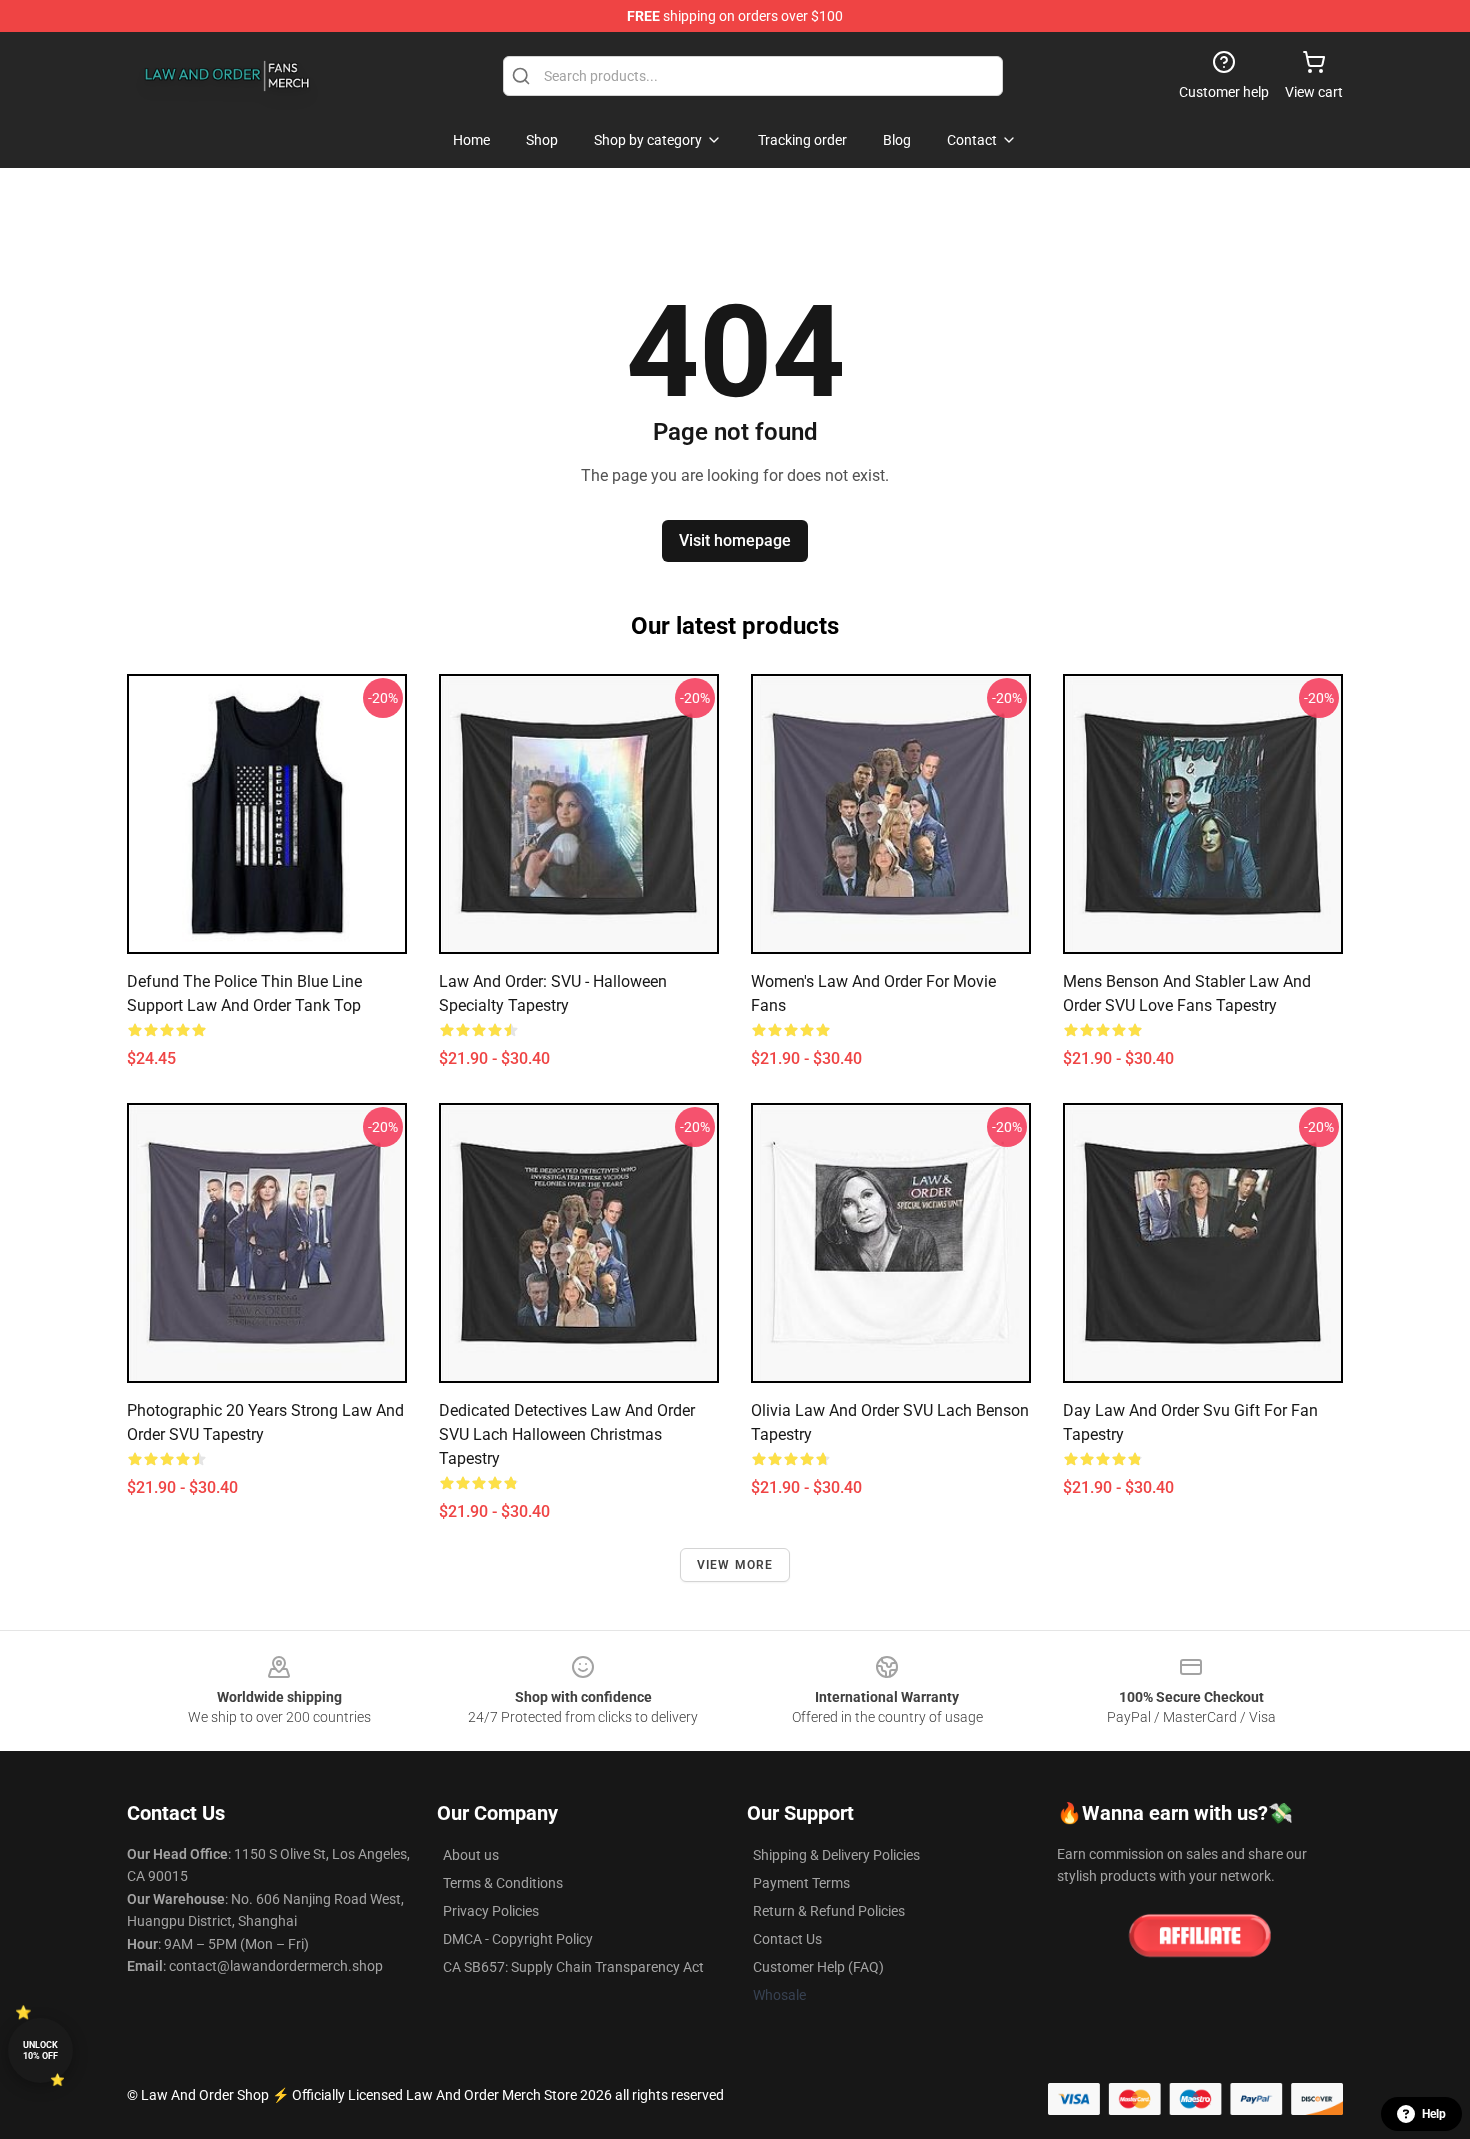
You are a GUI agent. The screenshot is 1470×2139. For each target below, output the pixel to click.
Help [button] (1434, 2114)
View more (735, 1565)
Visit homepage (735, 540)
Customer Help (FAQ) (818, 1967)
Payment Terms (801, 1883)
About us (471, 1855)
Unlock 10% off (40, 2050)
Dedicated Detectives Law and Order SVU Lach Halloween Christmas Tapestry (567, 1434)
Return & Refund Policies (829, 1911)
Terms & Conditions (503, 1883)
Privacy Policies (491, 1911)
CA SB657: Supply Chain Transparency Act (573, 1967)
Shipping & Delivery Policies (836, 1855)
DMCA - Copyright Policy (518, 1939)
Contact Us (787, 1939)
